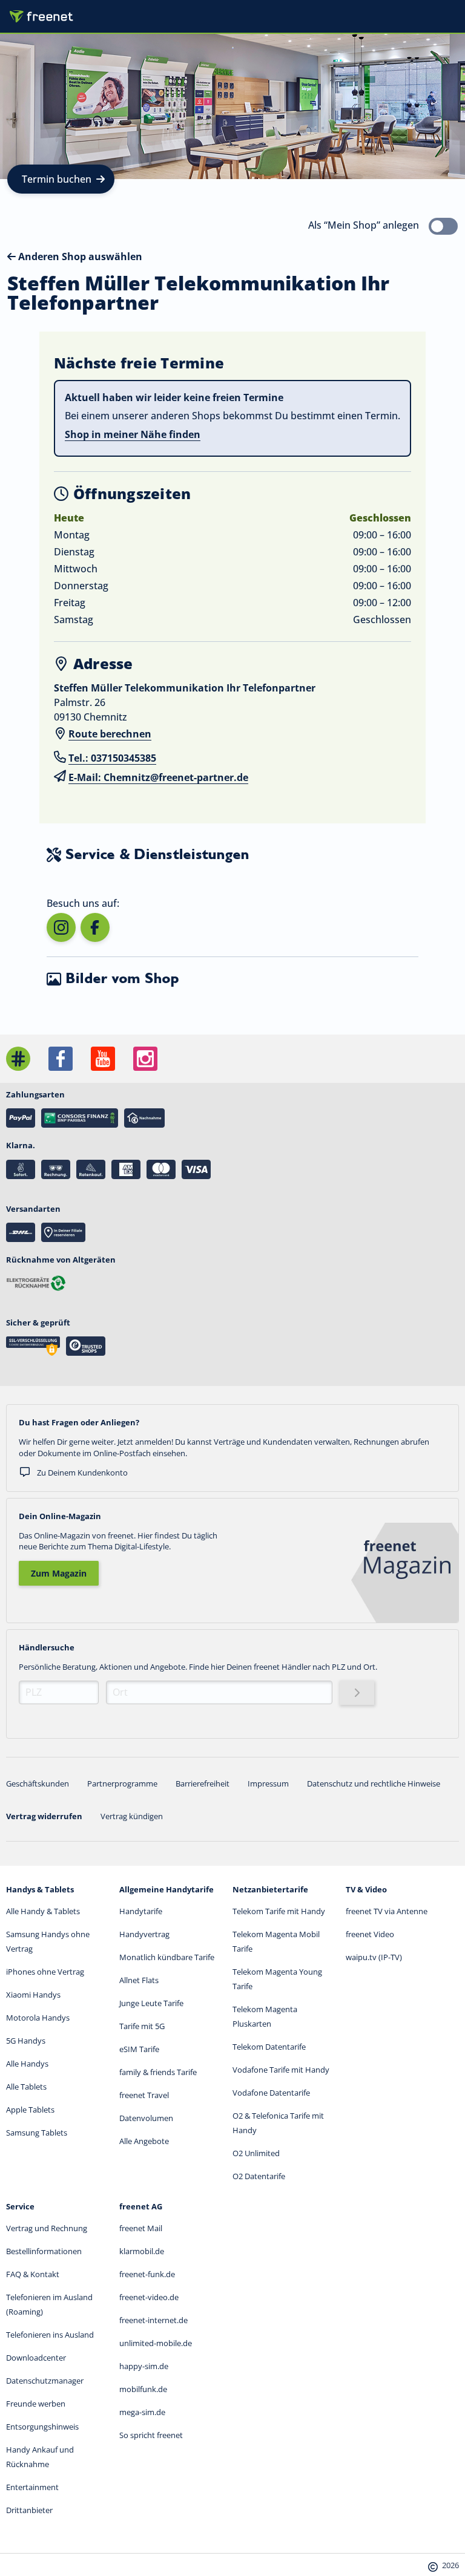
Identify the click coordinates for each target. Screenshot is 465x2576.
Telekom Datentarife (269, 2047)
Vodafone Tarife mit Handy (281, 2070)
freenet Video (370, 1934)
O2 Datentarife (259, 2176)
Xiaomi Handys (33, 1995)
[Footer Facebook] (61, 1059)
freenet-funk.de (147, 2274)
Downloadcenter (36, 2358)
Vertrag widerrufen (44, 1816)
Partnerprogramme (122, 1783)
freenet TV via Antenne (387, 1911)
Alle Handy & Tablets (43, 1911)
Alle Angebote (144, 2141)
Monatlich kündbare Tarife (167, 1957)
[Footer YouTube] (103, 1059)
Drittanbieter (29, 2510)
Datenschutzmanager (45, 2381)
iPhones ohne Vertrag (45, 1972)
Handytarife (141, 1911)
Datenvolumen (146, 2118)
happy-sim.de (144, 2366)
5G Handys (26, 2041)
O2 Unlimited (256, 2153)
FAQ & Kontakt (33, 2274)
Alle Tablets (26, 2087)
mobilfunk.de (143, 2389)
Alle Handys (27, 2064)
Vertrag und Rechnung (47, 2228)
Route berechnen (110, 734)
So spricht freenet (151, 2435)
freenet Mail (141, 2228)
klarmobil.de (142, 2251)
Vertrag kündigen (132, 1816)
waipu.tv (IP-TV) (374, 1957)
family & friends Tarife (158, 2072)
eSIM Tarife (139, 2049)
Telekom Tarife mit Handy (279, 1911)
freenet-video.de (149, 2297)
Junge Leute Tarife (151, 2003)
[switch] (443, 226)
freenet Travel (144, 2095)
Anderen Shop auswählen (79, 257)
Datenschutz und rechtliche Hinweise (374, 1783)
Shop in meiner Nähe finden (133, 434)
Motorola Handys (38, 2018)
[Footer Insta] (145, 1059)
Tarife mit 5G (142, 2026)
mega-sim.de (142, 2412)
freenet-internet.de (153, 2320)
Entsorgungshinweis (42, 2427)
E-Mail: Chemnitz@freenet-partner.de (158, 777)
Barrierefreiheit (203, 1783)
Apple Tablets (30, 2110)
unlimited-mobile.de (156, 2343)
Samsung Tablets (37, 2133)
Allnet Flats (139, 1980)
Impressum (268, 1783)
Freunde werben (36, 2404)
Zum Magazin (59, 1573)
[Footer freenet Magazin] (18, 1059)
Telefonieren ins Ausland (50, 2335)
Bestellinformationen (44, 2251)
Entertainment (32, 2487)
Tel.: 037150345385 (112, 758)
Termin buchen (57, 179)
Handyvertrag (144, 1934)
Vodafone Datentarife (271, 2093)
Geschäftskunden (38, 1783)
